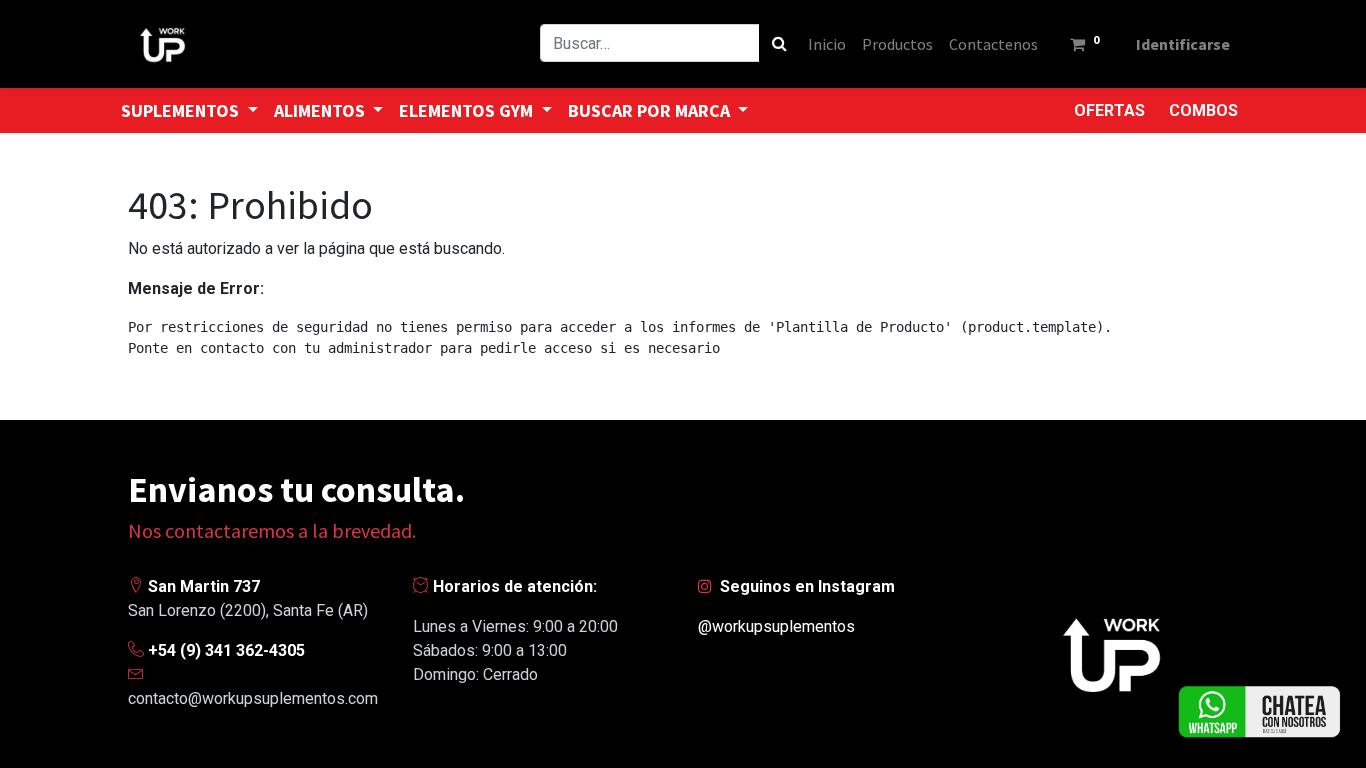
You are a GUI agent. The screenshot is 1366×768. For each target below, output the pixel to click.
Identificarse (1183, 44)
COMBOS (1203, 110)
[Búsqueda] (779, 43)
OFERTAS (1109, 110)
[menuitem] (827, 44)
